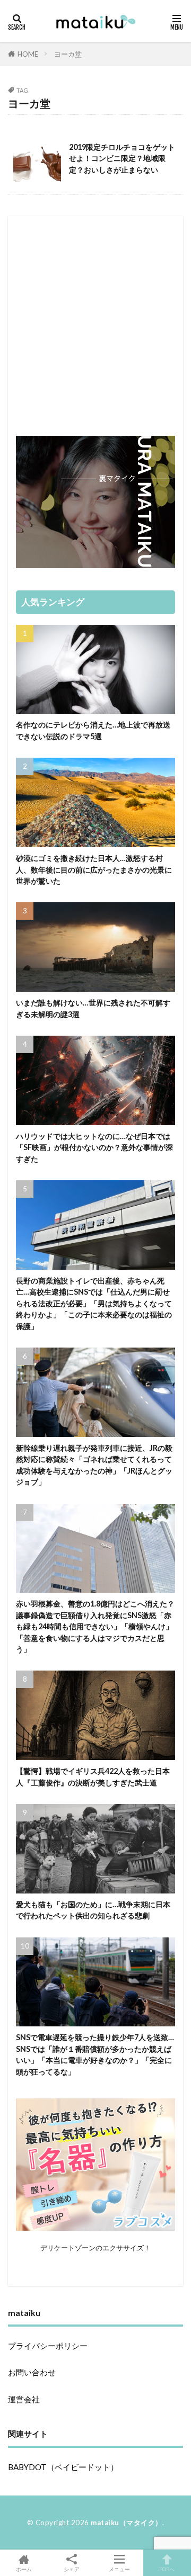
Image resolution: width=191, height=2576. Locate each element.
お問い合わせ (32, 2372)
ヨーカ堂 (68, 54)
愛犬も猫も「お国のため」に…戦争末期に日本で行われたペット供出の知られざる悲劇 (93, 1910)
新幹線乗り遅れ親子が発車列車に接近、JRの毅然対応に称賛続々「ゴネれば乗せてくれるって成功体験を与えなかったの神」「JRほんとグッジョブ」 (94, 1465)
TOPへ (167, 2569)
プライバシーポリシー (48, 2346)
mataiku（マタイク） (127, 2523)
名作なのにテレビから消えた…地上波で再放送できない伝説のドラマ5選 (93, 730)
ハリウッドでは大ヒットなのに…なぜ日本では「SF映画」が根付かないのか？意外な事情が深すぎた (94, 1147)
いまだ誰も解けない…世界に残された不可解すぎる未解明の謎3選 (93, 1008)
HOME (28, 54)
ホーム (24, 2569)
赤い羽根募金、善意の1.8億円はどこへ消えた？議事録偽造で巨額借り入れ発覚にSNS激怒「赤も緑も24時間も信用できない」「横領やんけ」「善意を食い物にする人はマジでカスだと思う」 (95, 1626)
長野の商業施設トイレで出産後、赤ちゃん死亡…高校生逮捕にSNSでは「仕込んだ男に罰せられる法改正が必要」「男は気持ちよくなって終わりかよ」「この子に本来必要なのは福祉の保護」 (94, 1303)
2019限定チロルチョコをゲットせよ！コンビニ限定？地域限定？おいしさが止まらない (122, 158)
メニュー (119, 2569)
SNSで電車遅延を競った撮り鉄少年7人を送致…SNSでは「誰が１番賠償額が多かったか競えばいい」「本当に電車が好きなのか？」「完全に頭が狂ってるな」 (95, 2054)
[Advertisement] (95, 319)
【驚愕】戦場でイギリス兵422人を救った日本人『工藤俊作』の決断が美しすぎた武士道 (93, 1776)
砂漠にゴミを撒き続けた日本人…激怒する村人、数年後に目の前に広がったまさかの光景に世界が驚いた (94, 869)
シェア (72, 2569)
